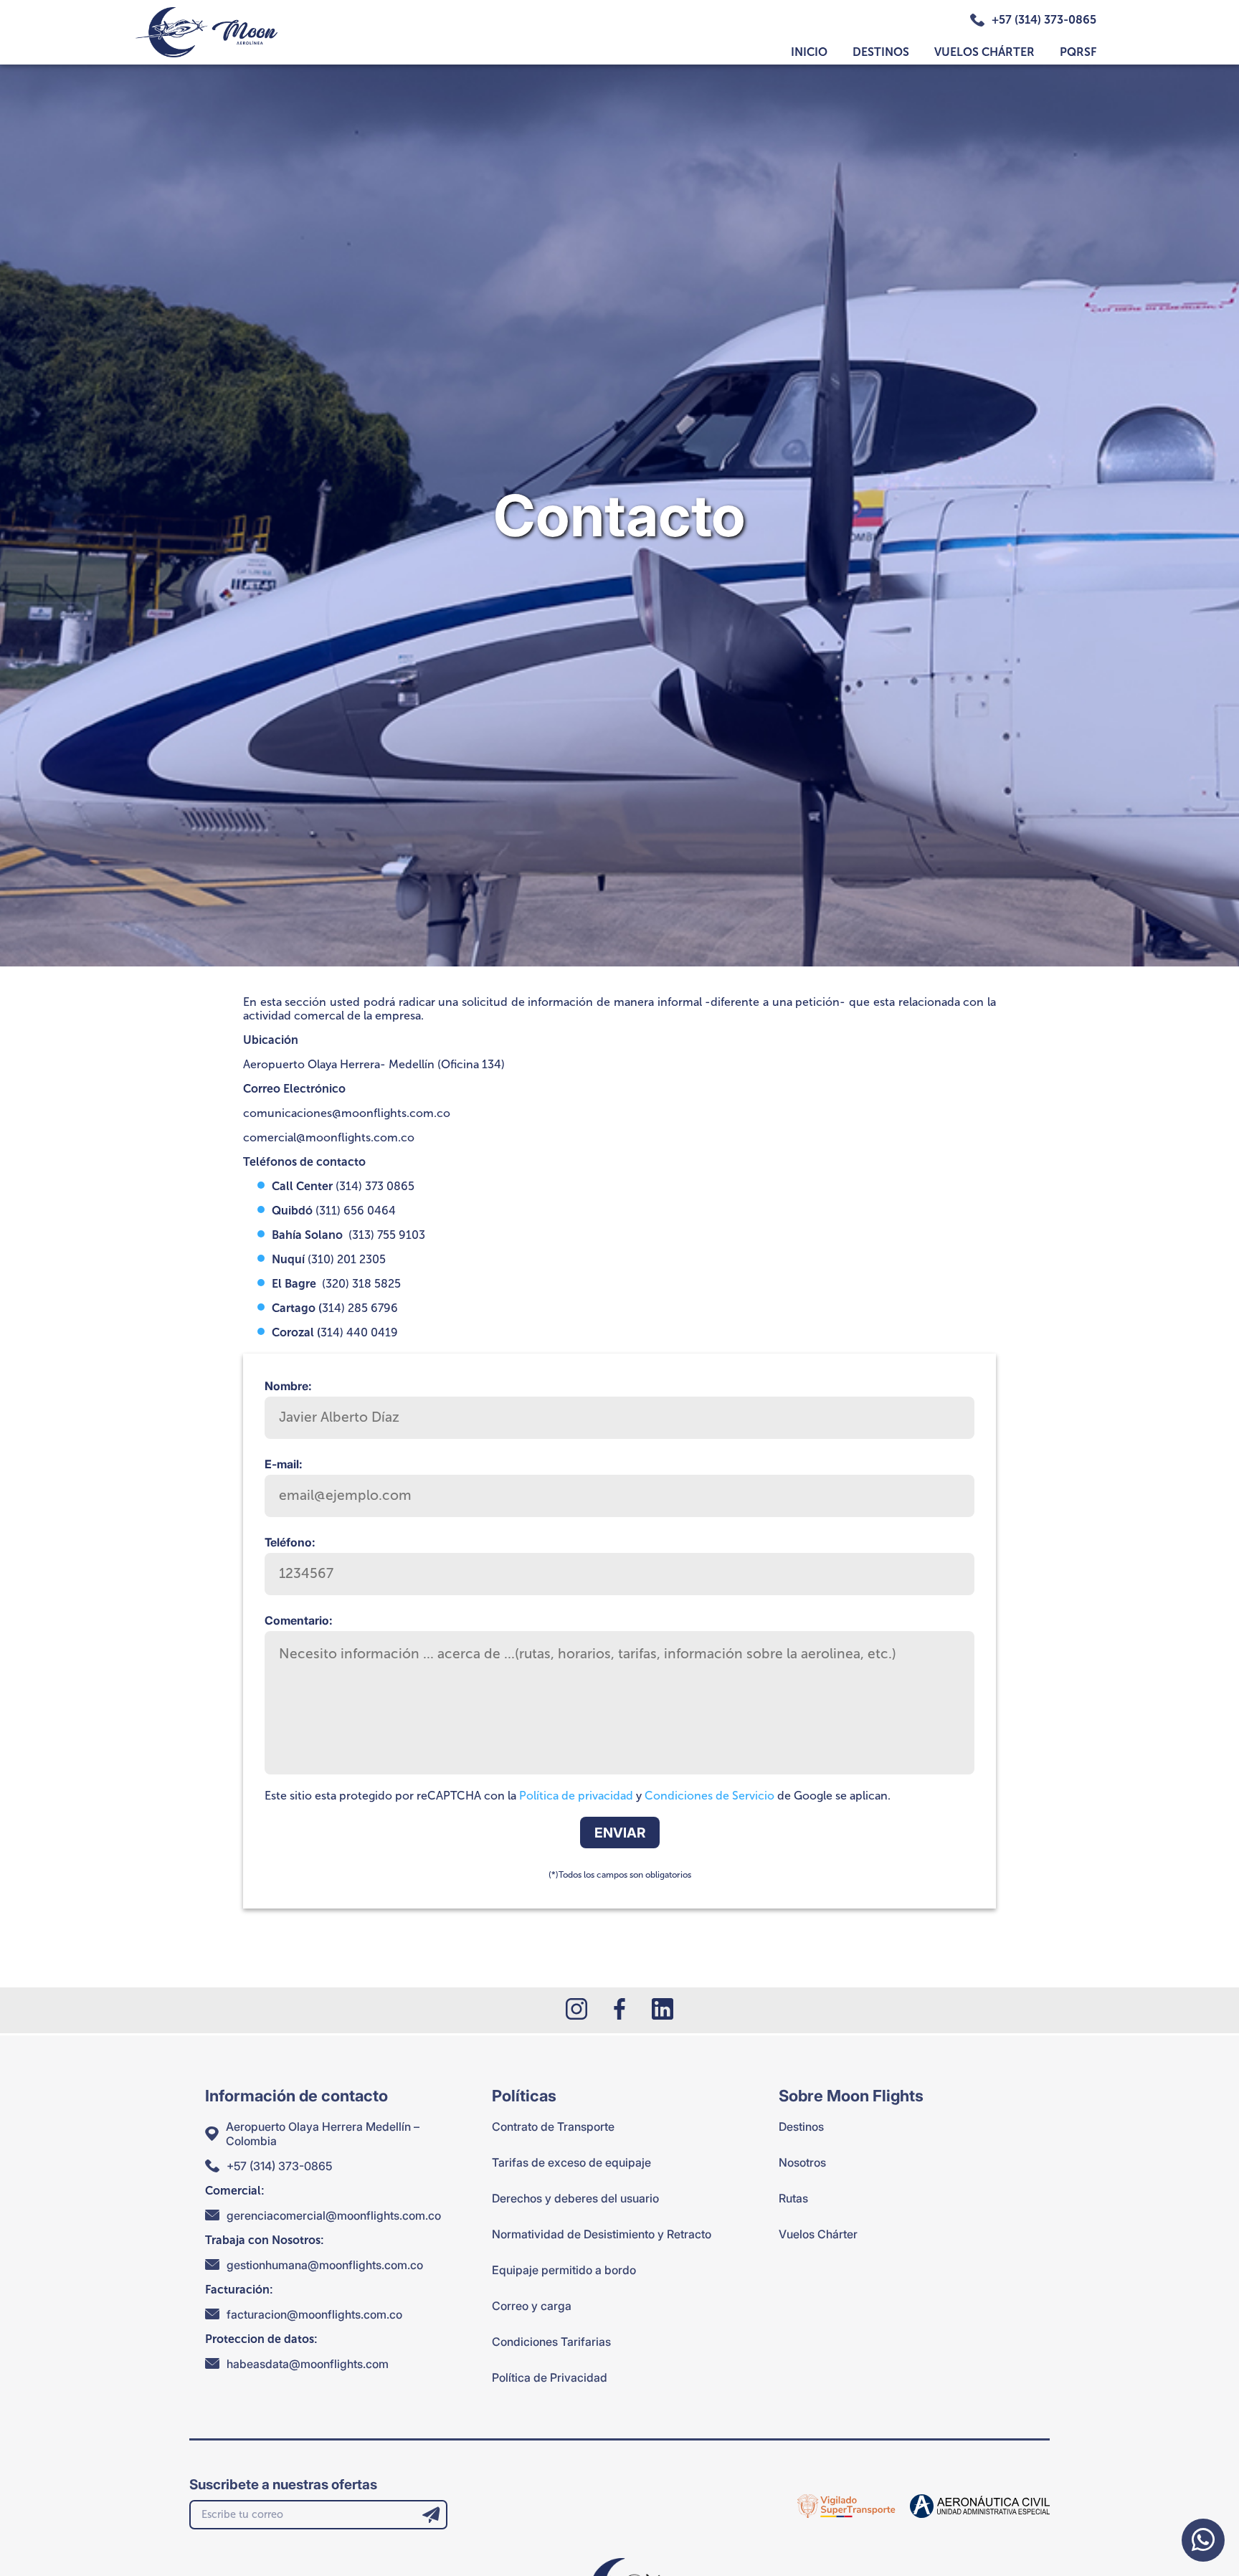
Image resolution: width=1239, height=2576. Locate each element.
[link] (846, 2506)
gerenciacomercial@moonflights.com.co (334, 2215)
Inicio (809, 52)
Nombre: (288, 1386)
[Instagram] (576, 2010)
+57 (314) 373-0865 (1044, 20)
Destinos (881, 52)
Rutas (793, 2198)
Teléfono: (290, 1542)
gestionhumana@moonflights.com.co (325, 2265)
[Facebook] (619, 2010)
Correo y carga (532, 2306)
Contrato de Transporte (553, 2126)
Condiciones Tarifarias (551, 2342)
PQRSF (1078, 52)
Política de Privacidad (550, 2377)
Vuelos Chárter (984, 52)
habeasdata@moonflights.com (308, 2364)
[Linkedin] (663, 2010)
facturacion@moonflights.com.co (314, 2314)
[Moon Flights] (206, 32)
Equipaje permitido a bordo (564, 2270)
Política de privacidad (576, 1796)
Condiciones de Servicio (709, 1796)
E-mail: (284, 1464)
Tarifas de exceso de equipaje (571, 2162)
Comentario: (299, 1620)
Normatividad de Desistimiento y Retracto (602, 2234)
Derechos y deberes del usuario (575, 2198)
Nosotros (802, 2162)
